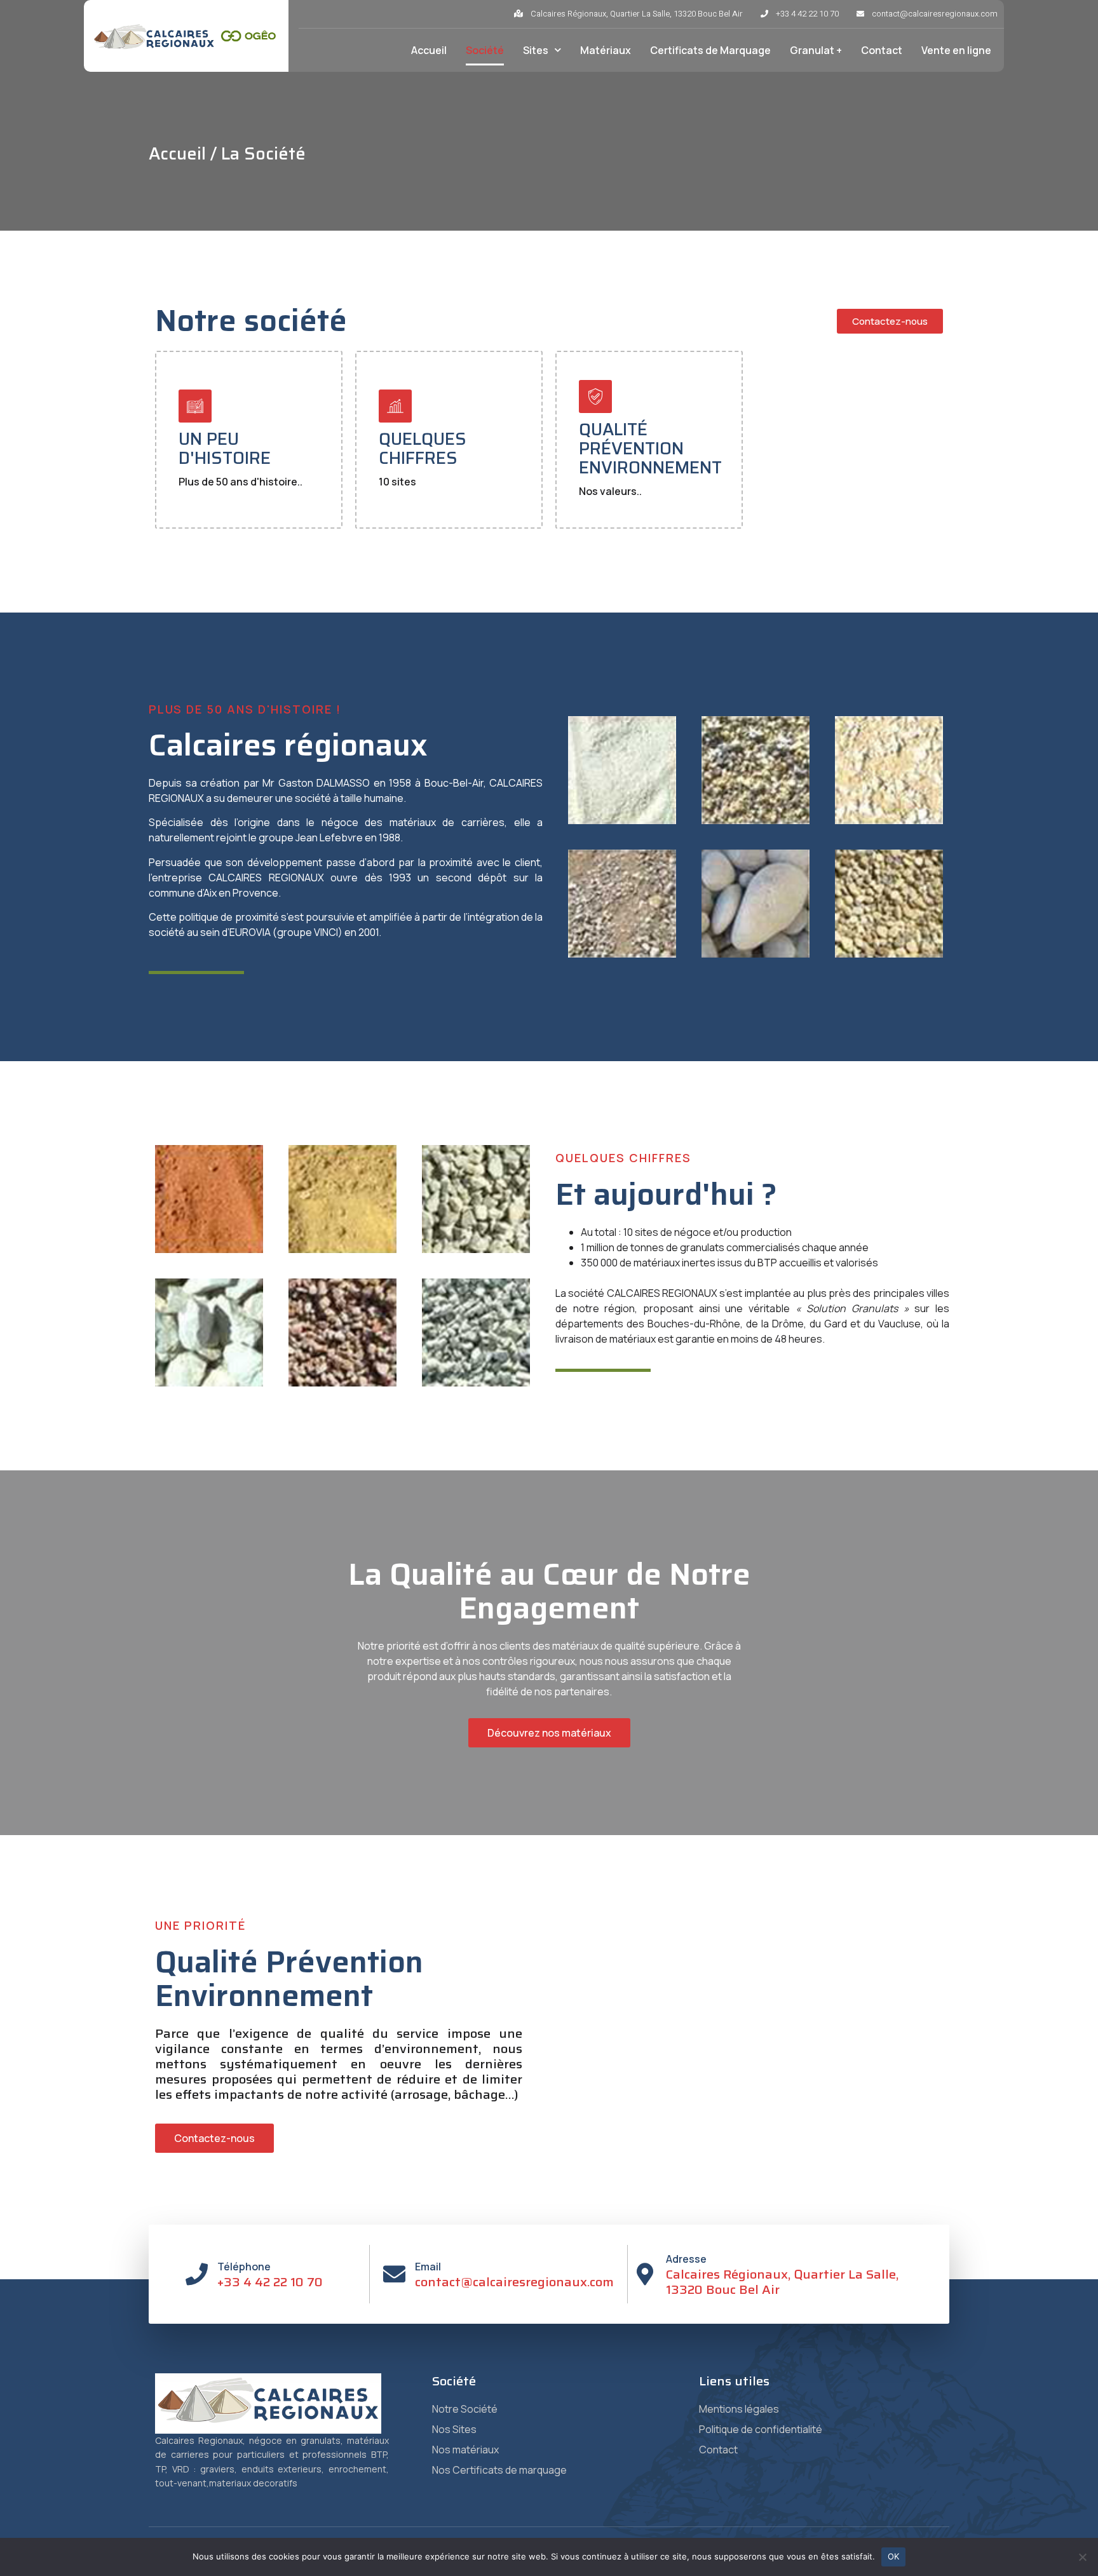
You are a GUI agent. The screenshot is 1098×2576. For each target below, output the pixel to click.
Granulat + (816, 50)
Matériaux (606, 50)
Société (485, 50)
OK (894, 2556)
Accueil (429, 50)
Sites (536, 50)
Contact (882, 50)
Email (428, 2267)
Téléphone (244, 2267)
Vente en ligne (956, 50)
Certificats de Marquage (710, 50)
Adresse (686, 2259)
